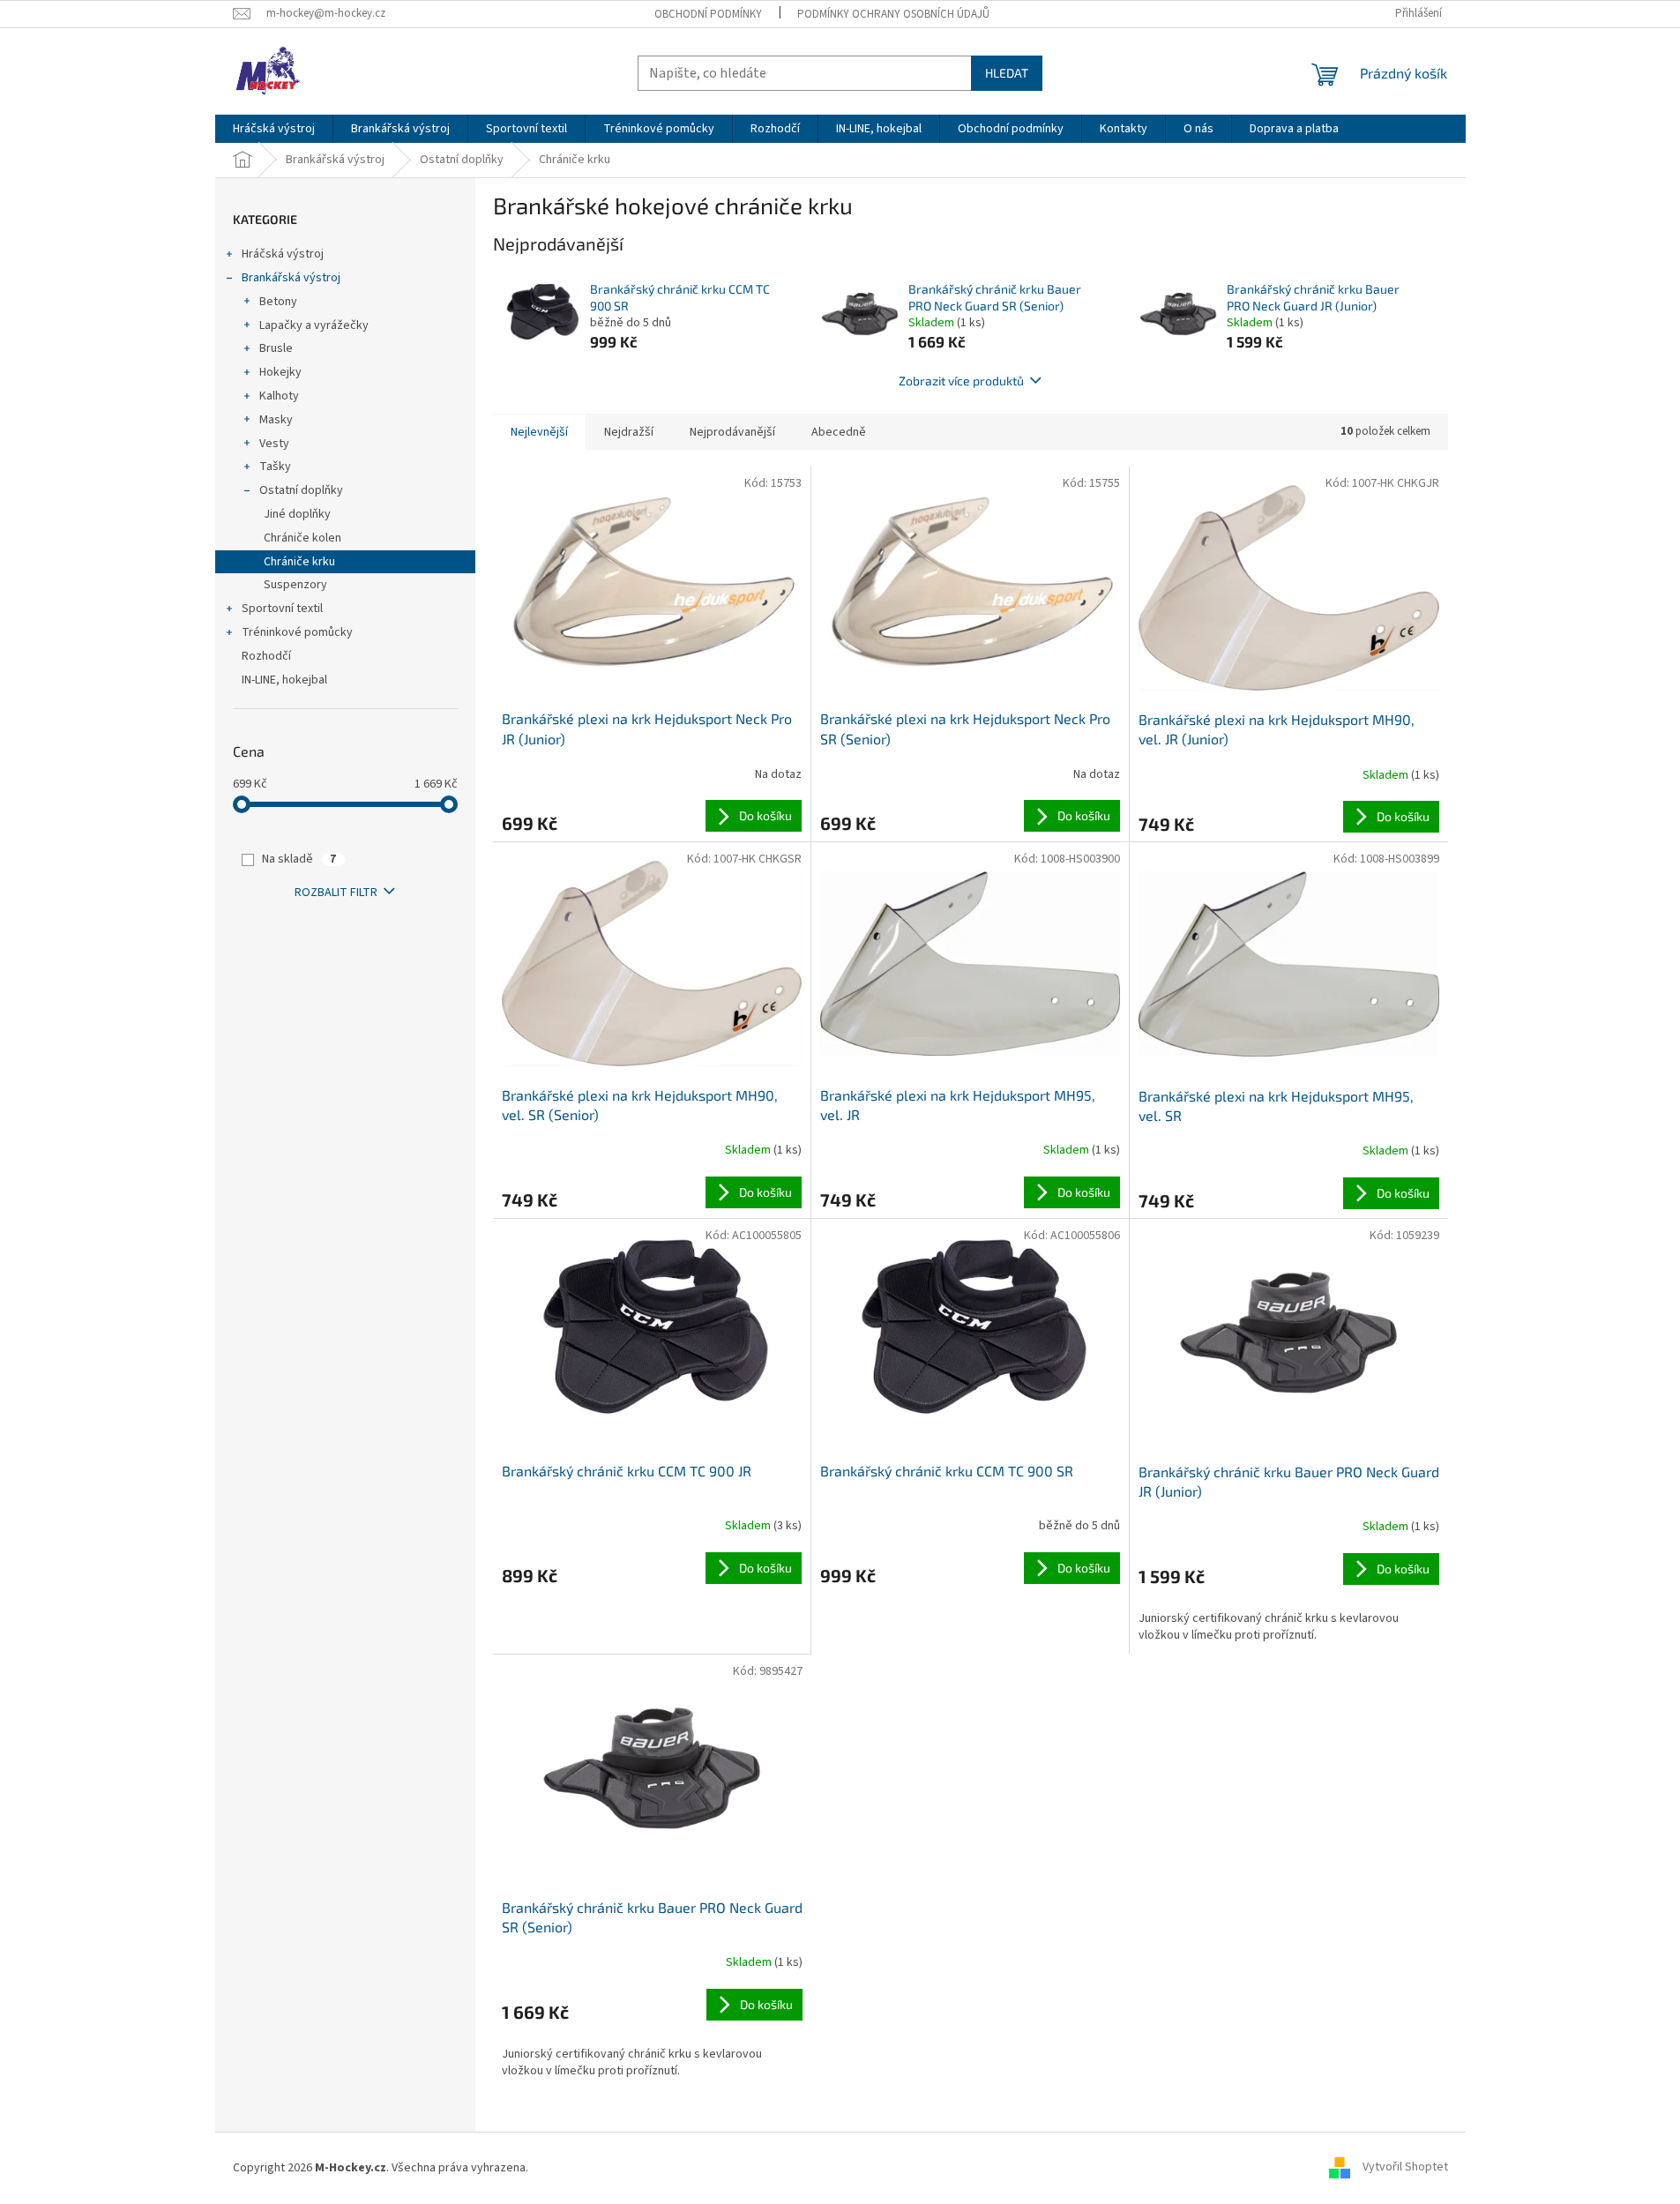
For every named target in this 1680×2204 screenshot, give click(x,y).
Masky (276, 420)
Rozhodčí (266, 656)
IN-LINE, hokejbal (284, 680)
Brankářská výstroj (291, 278)
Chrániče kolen (302, 538)
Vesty (274, 444)
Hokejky (280, 372)
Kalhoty (279, 396)
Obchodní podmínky (708, 14)
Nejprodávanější (732, 432)
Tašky (275, 467)
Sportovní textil (282, 609)
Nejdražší (629, 432)
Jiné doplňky (297, 514)
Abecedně (839, 432)
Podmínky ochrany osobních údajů (893, 14)
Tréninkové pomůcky (297, 632)
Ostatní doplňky (301, 490)
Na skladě (299, 859)
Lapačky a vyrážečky (314, 325)
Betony (278, 302)
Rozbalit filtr (336, 893)
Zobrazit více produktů (961, 381)
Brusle (276, 348)
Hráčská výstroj (283, 254)
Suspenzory (295, 585)
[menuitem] (274, 129)
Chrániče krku (299, 562)
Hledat (1007, 73)
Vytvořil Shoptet (1405, 2168)
